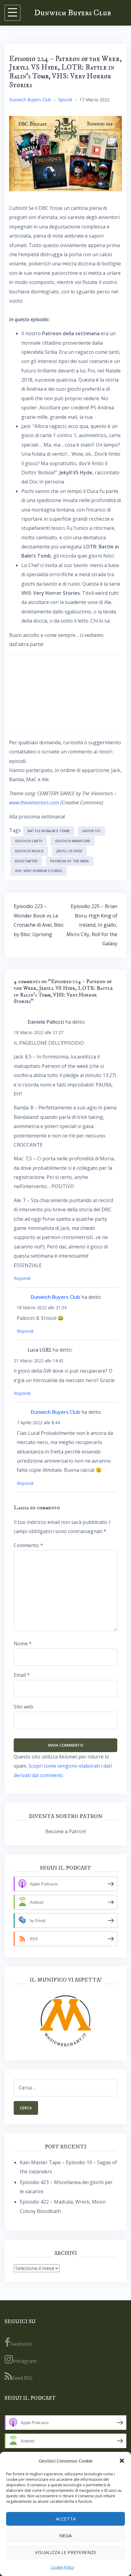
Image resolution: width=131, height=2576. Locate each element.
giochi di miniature (73, 841)
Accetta (66, 2519)
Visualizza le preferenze (66, 2552)
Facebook (21, 2344)
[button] (122, 2461)
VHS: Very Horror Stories (39, 871)
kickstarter (26, 861)
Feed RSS (22, 2378)
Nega (65, 2535)
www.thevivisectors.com (34, 803)
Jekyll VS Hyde (69, 851)
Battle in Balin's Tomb (49, 831)
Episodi (65, 100)
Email (22, 1675)
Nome (23, 1644)
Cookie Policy (62, 2567)
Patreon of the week (70, 861)
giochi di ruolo (29, 851)
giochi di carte (29, 841)
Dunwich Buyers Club (73, 13)
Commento (28, 1545)
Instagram (25, 2361)
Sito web (23, 1707)
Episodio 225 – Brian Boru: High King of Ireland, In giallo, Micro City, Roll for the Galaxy (92, 925)
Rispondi (22, 1278)
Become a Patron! (65, 1831)
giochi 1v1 (91, 831)
